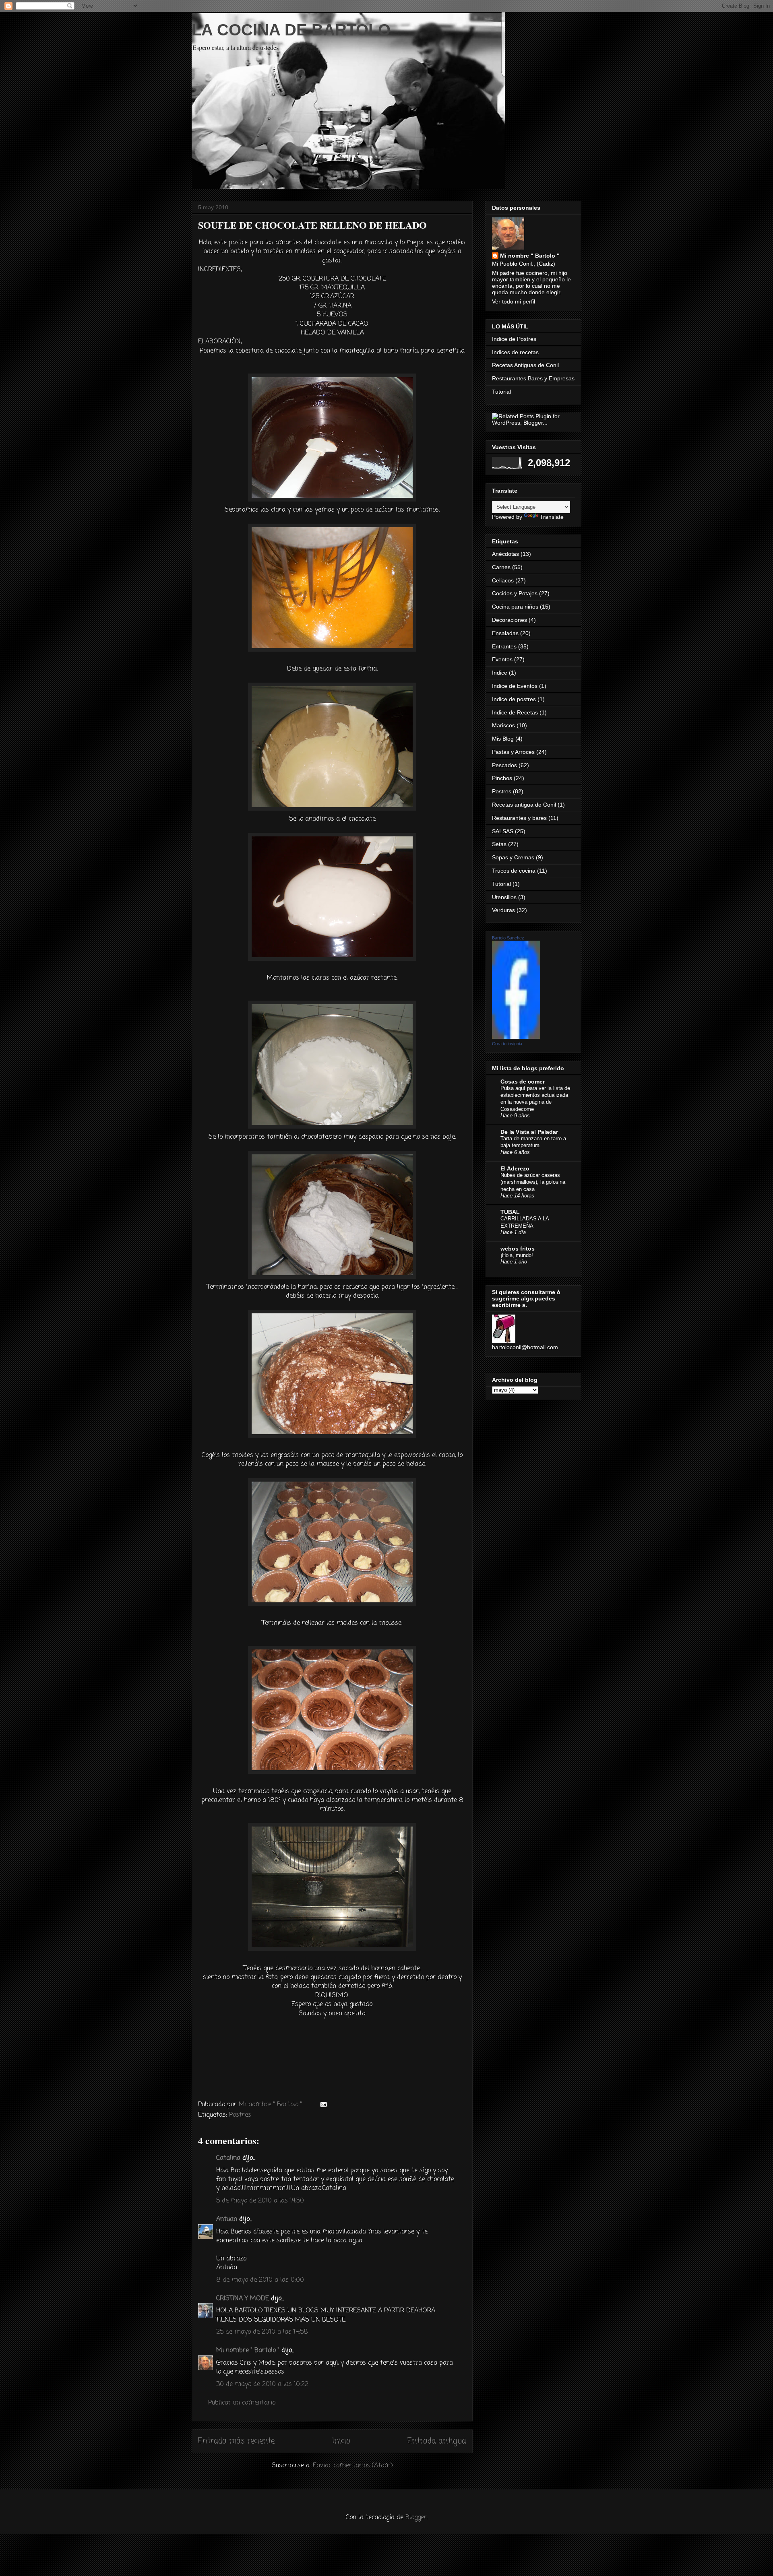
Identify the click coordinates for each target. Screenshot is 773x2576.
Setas (499, 844)
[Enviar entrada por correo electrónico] (323, 2105)
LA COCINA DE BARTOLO (291, 30)
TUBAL (510, 1212)
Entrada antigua (437, 2441)
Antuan (227, 2219)
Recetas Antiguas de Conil (525, 365)
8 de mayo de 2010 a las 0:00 (260, 2280)
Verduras (503, 910)
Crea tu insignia (507, 1044)
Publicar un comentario (242, 2403)
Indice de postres (514, 699)
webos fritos (518, 1249)
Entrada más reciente (236, 2441)
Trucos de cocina (514, 871)
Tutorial (501, 392)
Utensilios (504, 897)
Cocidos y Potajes (515, 593)
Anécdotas (505, 554)
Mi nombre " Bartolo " (248, 2351)
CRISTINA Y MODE (243, 2299)
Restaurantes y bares (519, 818)
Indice (500, 673)
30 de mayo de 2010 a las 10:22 (262, 2384)
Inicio (341, 2441)
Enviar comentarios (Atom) (353, 2466)
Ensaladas (505, 633)
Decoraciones (509, 620)
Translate (552, 517)
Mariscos (503, 725)
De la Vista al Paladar (529, 1132)
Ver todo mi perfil (514, 301)
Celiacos (503, 580)
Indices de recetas (515, 352)
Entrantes (504, 646)
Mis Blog (503, 739)
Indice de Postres (514, 339)
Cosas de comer (523, 1082)
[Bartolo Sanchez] (516, 1037)
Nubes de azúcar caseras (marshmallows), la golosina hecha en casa (533, 1182)
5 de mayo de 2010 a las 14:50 (260, 2201)
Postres (240, 2115)
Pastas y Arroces (513, 752)
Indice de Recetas (515, 712)
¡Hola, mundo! (517, 1255)
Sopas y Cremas (513, 857)
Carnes (501, 567)
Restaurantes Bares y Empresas (533, 378)
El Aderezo (515, 1168)
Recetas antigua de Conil (524, 805)
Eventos (502, 659)
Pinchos (502, 778)
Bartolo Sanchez (508, 938)
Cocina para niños (515, 607)
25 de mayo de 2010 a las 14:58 (262, 2332)
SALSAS (503, 831)
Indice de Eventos (515, 686)
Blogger (416, 2518)
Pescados (504, 765)
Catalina (228, 2158)
